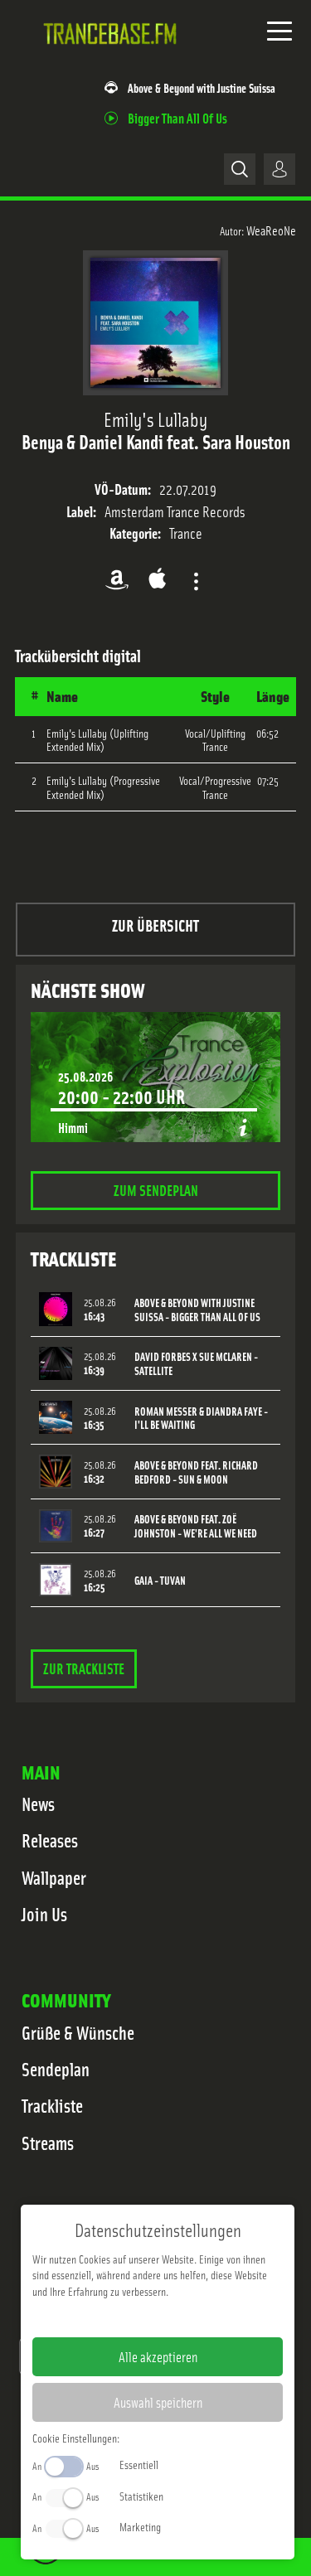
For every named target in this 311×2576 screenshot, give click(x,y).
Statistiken (141, 2496)
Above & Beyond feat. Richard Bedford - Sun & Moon (196, 1472)
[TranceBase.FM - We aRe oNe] (114, 57)
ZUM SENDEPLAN (156, 1190)
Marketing (140, 2526)
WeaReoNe (271, 230)
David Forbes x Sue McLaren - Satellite (196, 1363)
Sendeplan (56, 2069)
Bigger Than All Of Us (177, 117)
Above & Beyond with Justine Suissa (202, 87)
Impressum (107, 2317)
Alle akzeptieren (158, 2356)
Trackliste (52, 2105)
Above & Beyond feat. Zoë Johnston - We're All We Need (196, 1526)
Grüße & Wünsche (78, 2032)
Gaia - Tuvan (160, 1580)
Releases (50, 1840)
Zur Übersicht (155, 925)
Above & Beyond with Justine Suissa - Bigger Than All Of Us (197, 1310)
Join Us (44, 1914)
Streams (48, 2143)
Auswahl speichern (158, 2402)
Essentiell (139, 2464)
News (38, 1804)
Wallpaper (54, 1877)
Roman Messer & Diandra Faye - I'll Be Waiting (201, 1418)
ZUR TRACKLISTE (84, 1668)
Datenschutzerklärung (186, 2317)
